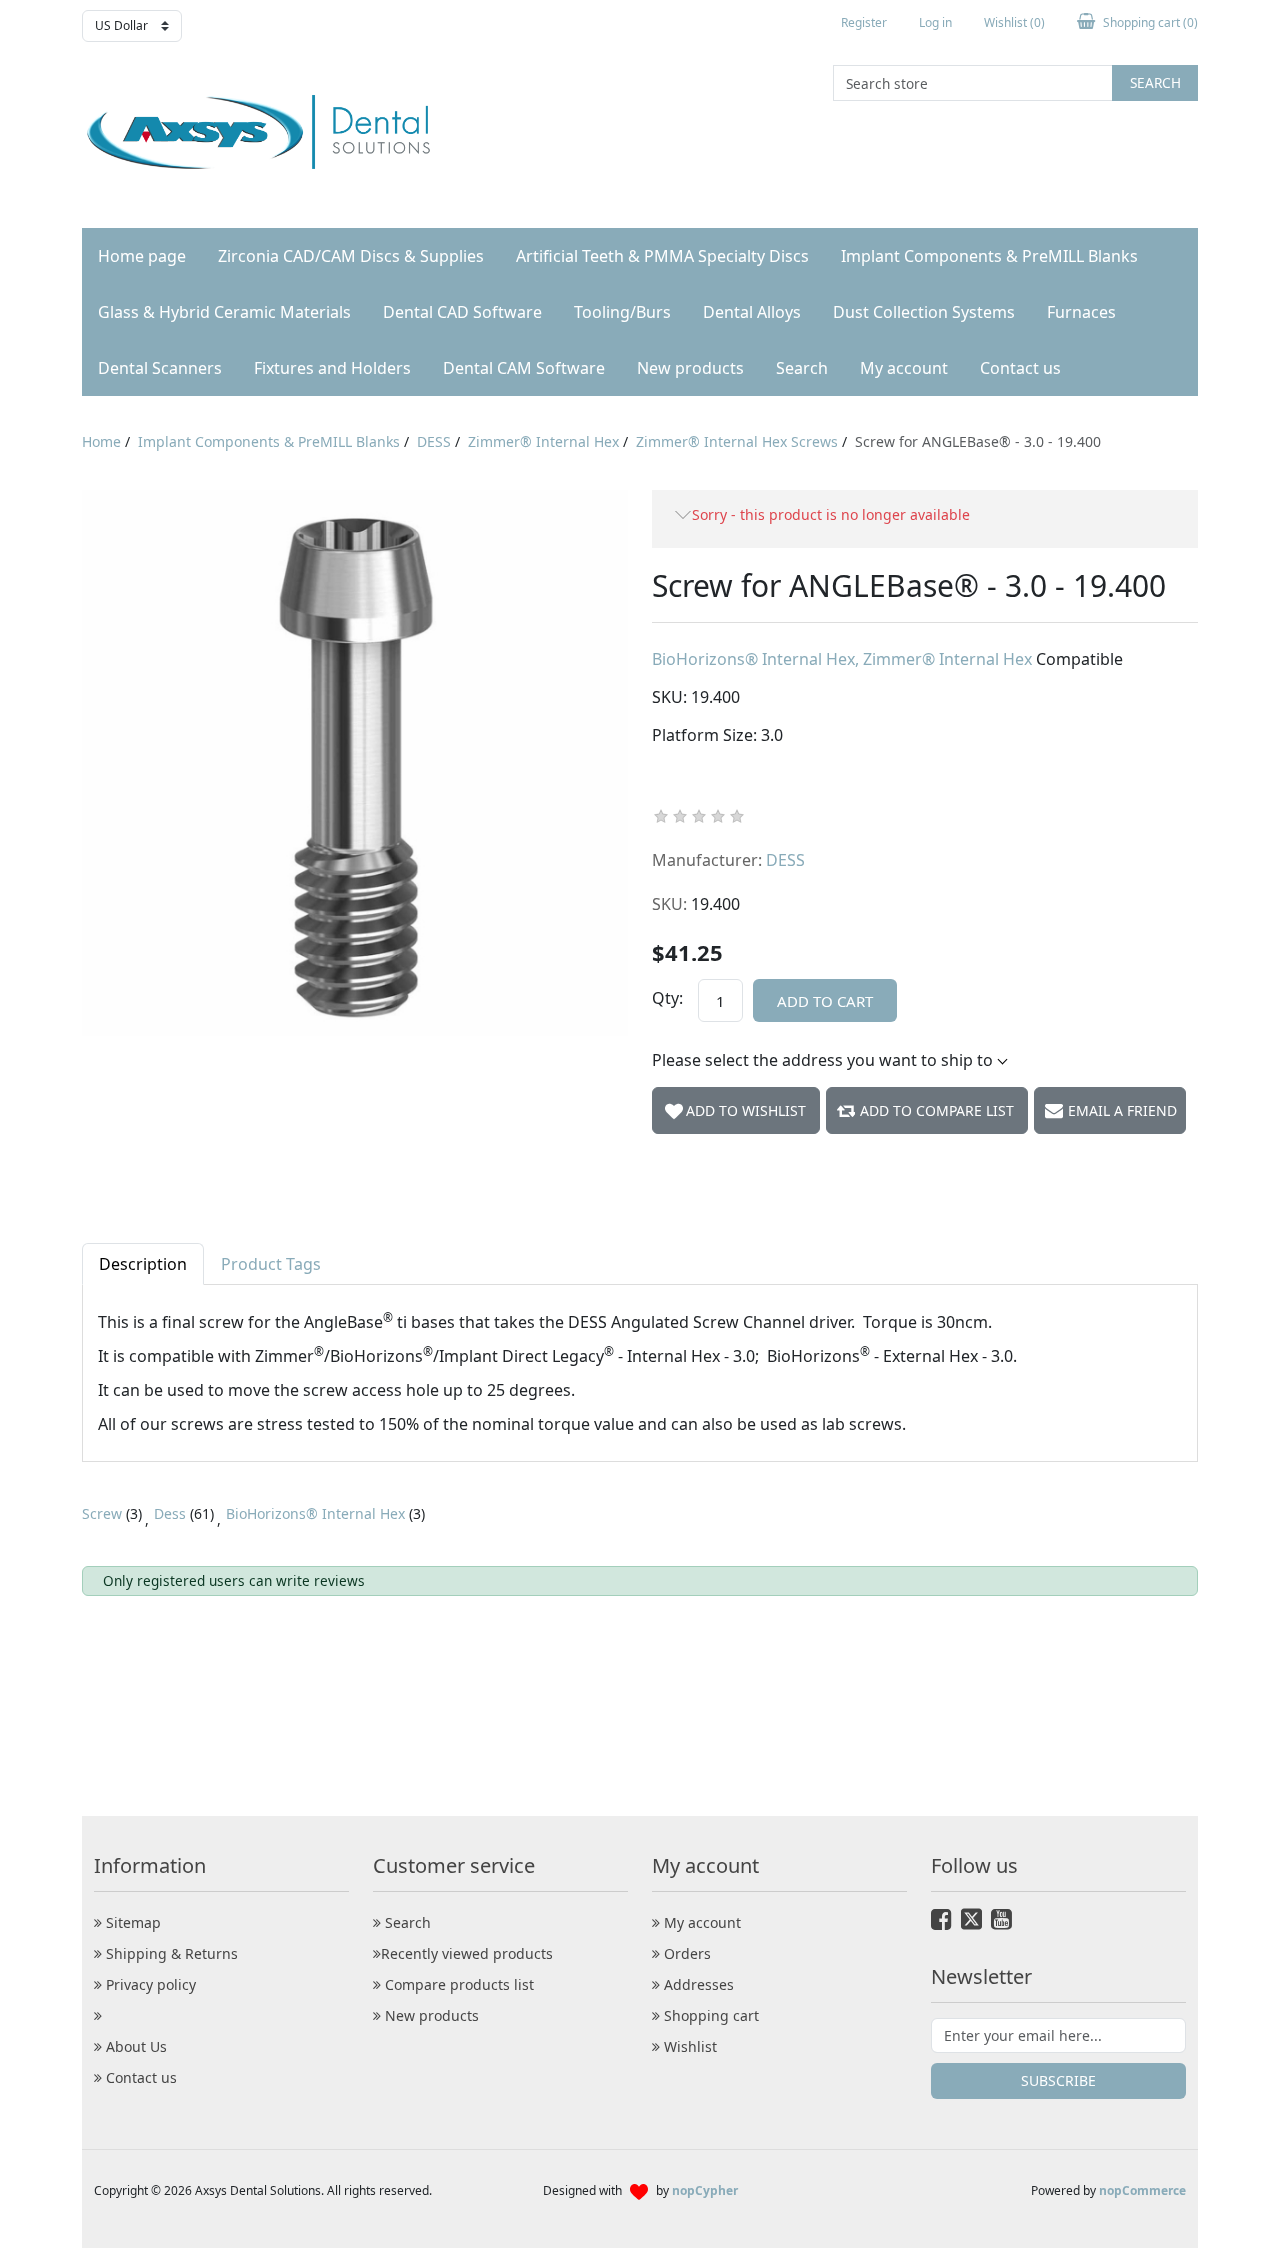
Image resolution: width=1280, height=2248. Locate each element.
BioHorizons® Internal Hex (755, 659)
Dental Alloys (752, 312)
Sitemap (131, 1922)
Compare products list (457, 1984)
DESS (785, 860)
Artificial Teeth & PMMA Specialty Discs (662, 256)
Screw (102, 1513)
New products (690, 368)
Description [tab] (143, 1264)
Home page (142, 256)
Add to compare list (937, 1110)
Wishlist (688, 2046)
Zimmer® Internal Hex (949, 659)
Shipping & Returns (170, 1953)
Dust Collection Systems (924, 312)
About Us (134, 2046)
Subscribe (1058, 2080)
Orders (685, 1953)
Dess (170, 1513)
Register (864, 22)
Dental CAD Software (462, 312)
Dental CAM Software (524, 368)
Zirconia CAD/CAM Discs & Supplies (351, 256)
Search (1155, 82)
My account (904, 368)
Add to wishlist (746, 1110)
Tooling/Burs (622, 312)
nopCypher (705, 2190)
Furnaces (1081, 312)
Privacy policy (149, 1984)
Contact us (1020, 368)
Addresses (697, 1984)
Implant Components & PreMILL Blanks (989, 256)
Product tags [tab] (271, 1264)
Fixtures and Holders (332, 368)
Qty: (667, 998)
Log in (935, 22)
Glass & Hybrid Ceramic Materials (224, 312)
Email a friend (1122, 1110)
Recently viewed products (467, 1953)
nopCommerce (1142, 2190)
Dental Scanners (160, 368)
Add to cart (825, 1001)
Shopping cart (709, 2015)
